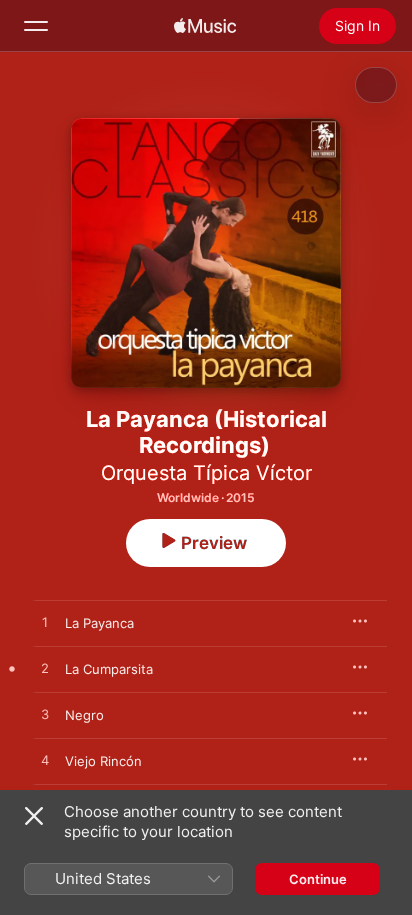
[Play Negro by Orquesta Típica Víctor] (45, 715)
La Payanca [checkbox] (99, 623)
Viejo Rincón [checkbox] (103, 761)
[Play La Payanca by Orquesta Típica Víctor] (45, 623)
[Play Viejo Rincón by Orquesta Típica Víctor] (45, 761)
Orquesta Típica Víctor (206, 473)
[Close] (34, 816)
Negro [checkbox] (84, 715)
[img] (205, 26)
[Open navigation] (36, 26)
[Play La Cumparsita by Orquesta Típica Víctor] (45, 669)
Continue (318, 879)
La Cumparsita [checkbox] (109, 669)
